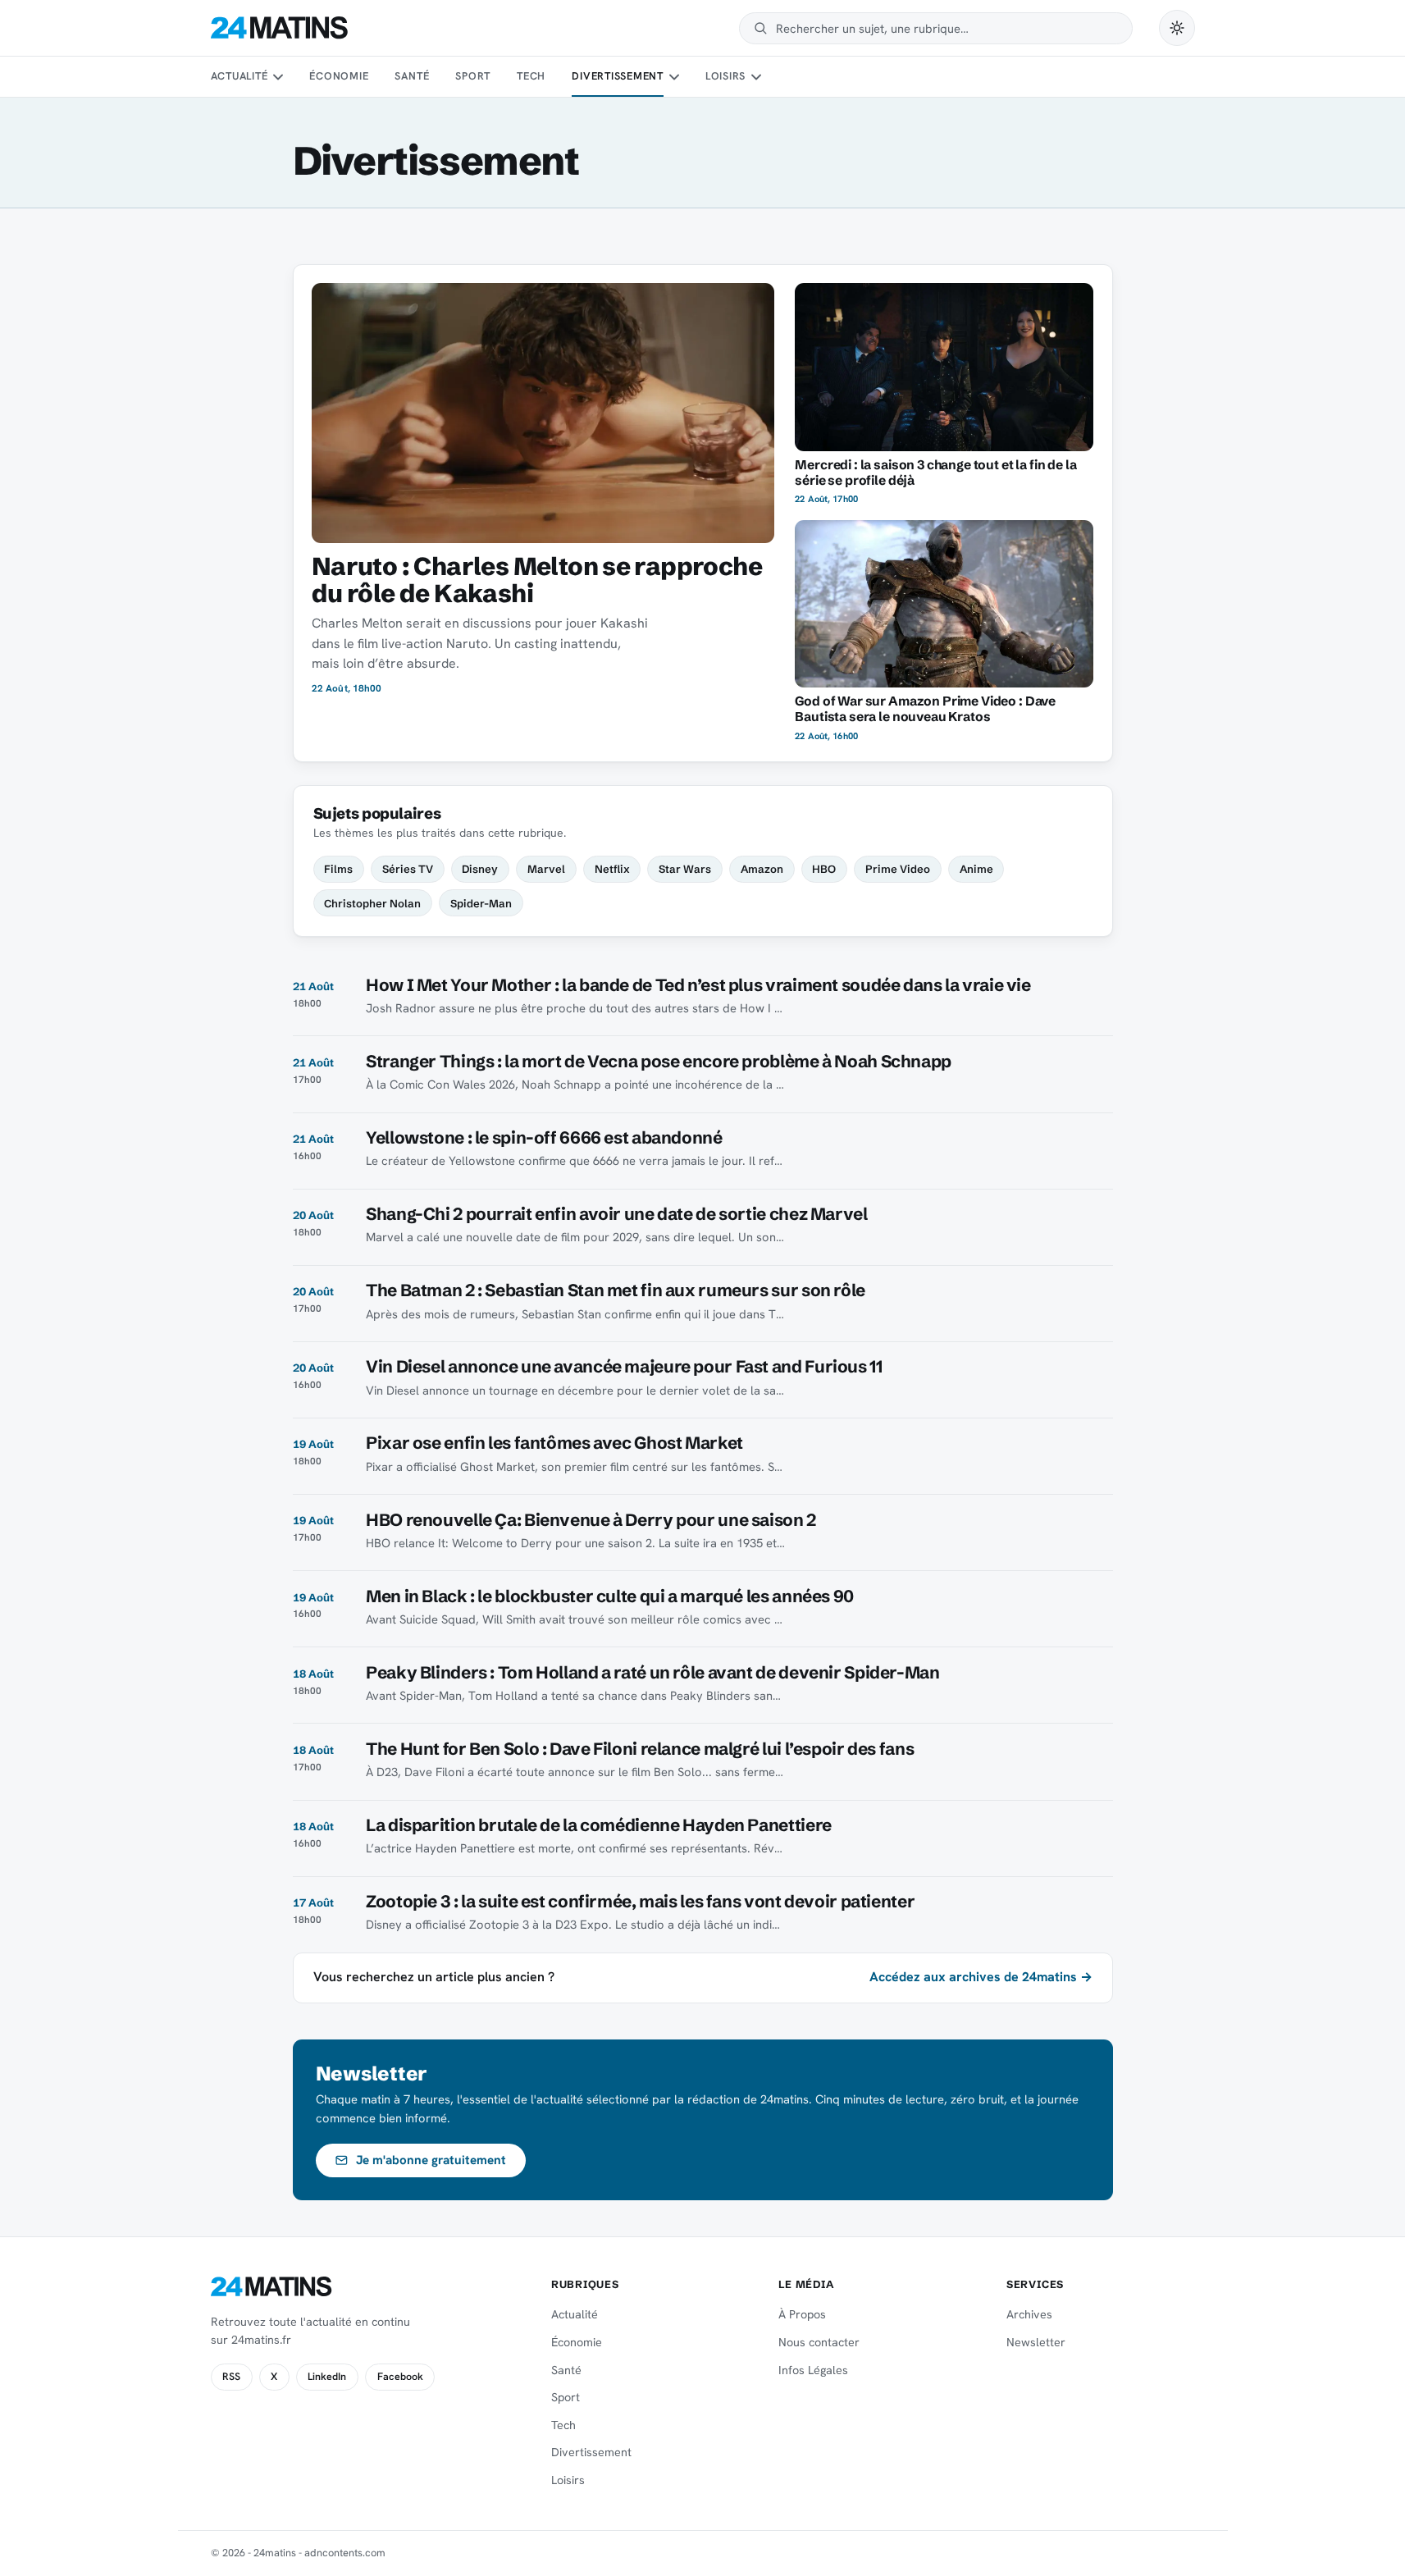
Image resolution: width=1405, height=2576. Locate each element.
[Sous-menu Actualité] (278, 77)
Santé (412, 76)
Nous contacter (819, 2342)
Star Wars (685, 869)
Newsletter (1036, 2342)
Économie (339, 76)
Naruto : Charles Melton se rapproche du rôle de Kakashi (537, 580)
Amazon (762, 869)
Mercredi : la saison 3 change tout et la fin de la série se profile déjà (935, 473)
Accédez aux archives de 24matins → (981, 1977)
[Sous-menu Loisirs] (756, 77)
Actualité (239, 76)
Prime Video (898, 869)
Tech (531, 76)
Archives (1029, 2314)
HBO (824, 869)
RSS (231, 2377)
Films (338, 869)
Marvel (546, 869)
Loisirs (725, 76)
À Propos (802, 2314)
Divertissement (618, 76)
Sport (473, 76)
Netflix (612, 869)
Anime (976, 869)
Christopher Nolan (372, 903)
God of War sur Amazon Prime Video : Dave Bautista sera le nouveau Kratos (925, 709)
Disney (480, 869)
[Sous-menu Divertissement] (673, 77)
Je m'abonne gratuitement (431, 2160)
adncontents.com (345, 2553)
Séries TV (408, 869)
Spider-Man (481, 903)
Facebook (400, 2377)
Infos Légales (813, 2370)
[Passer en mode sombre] (1177, 28)
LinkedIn (327, 2377)
